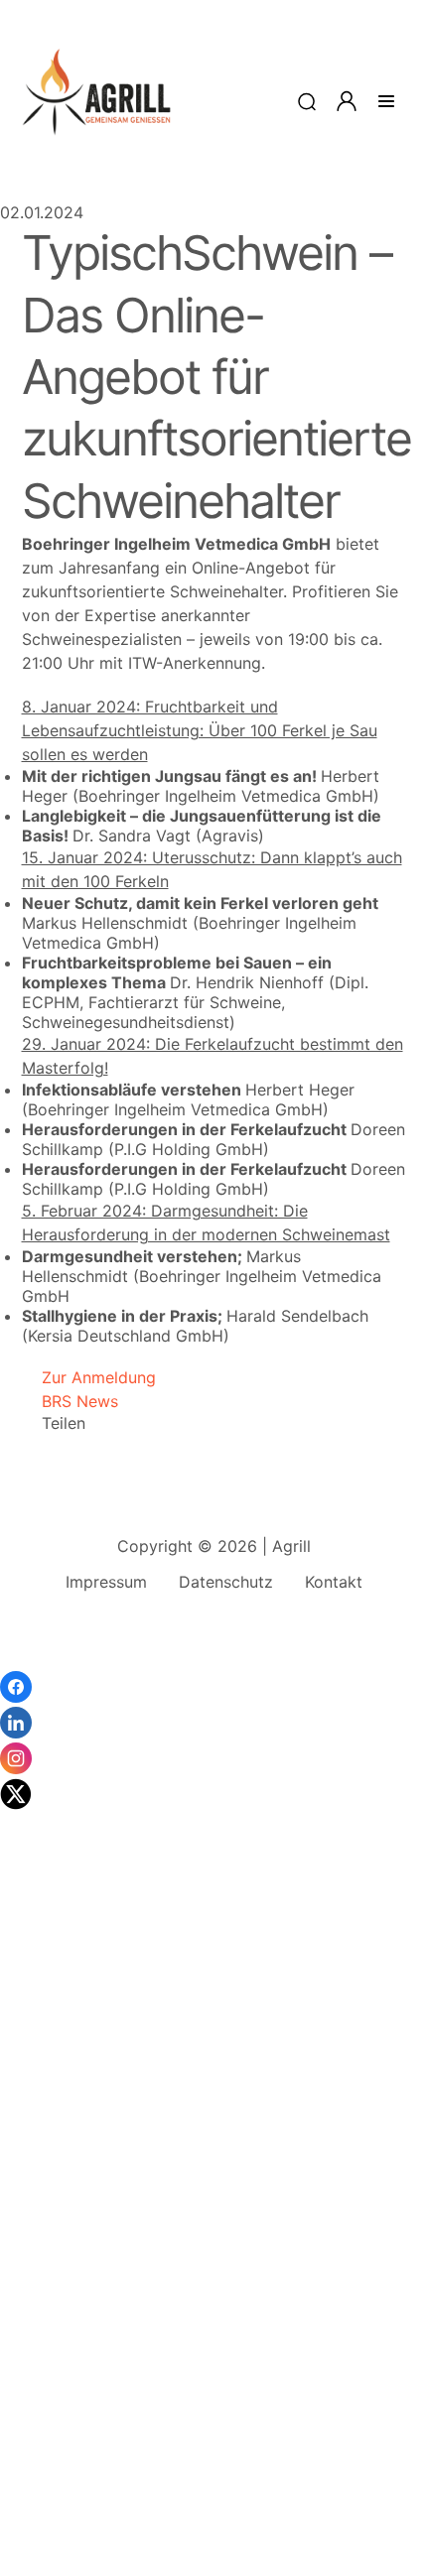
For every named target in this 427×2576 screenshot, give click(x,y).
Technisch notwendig (40, 2258)
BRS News (70, 1401)
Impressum (106, 1582)
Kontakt (334, 1582)
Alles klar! (18, 2516)
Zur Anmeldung (89, 1377)
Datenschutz (226, 1582)
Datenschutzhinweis (75, 2566)
